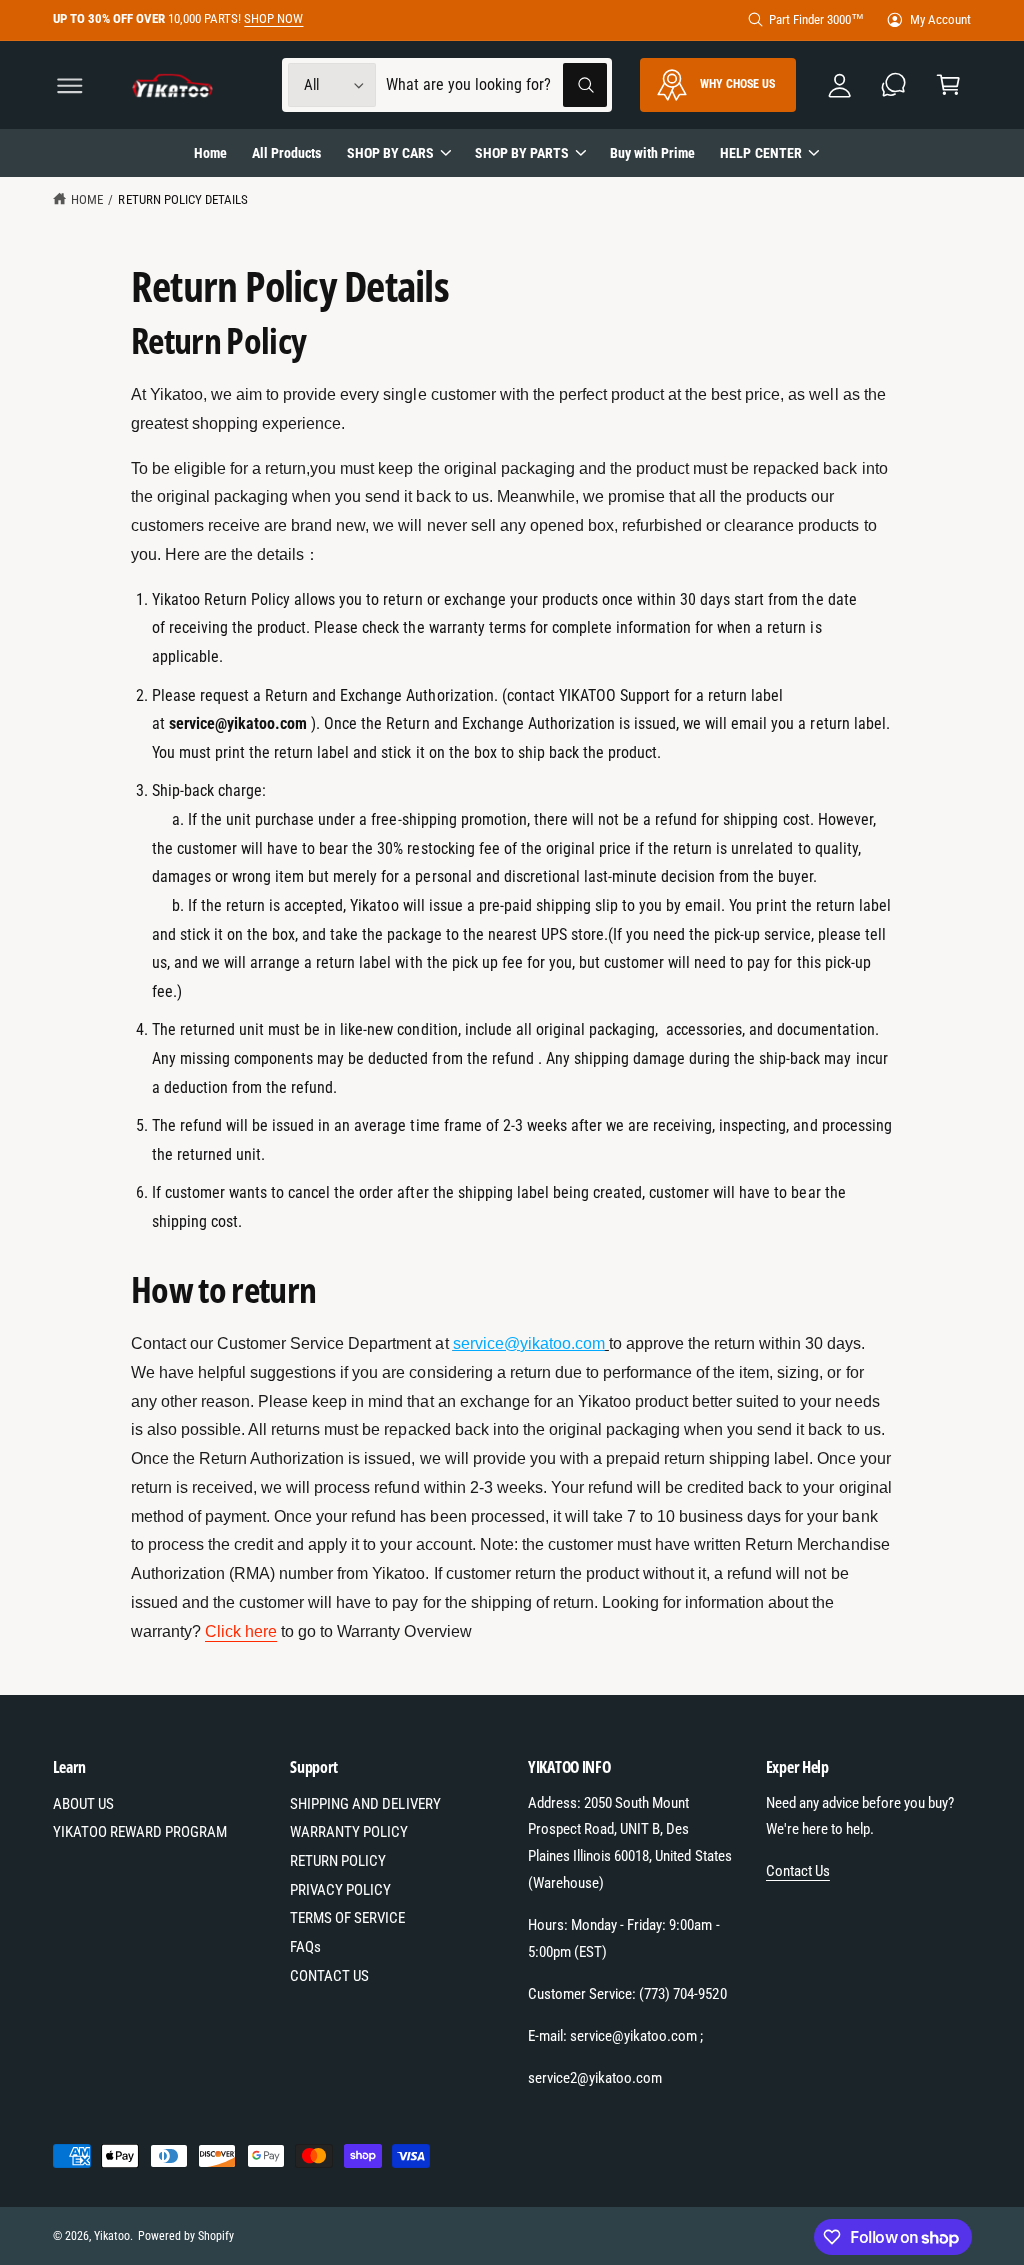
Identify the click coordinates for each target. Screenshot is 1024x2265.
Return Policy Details (182, 199)
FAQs (305, 1947)
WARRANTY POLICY (349, 1832)
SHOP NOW (273, 18)
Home (87, 199)
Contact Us (798, 1871)
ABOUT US (83, 1804)
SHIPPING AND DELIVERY (365, 1804)
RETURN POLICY (338, 1861)
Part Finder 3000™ (816, 19)
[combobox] (496, 85)
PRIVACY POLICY (340, 1890)
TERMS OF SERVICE (347, 1918)
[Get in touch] (894, 85)
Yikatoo (112, 2236)
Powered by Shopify (186, 2236)
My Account (940, 19)
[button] (69, 85)
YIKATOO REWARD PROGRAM (140, 1832)
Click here (241, 1631)
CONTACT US (329, 1976)
